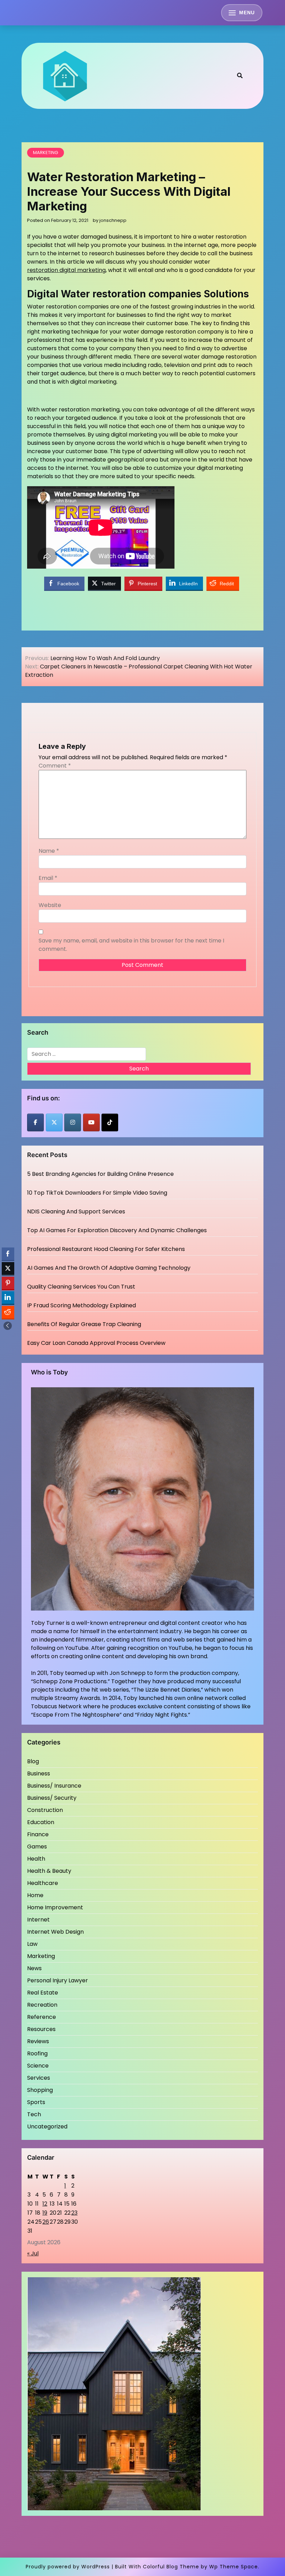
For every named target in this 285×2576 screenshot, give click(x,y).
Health (36, 1859)
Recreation (42, 2005)
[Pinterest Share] (8, 1283)
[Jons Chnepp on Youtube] (91, 1122)
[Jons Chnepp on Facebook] (35, 1122)
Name (49, 851)
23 (74, 2213)
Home (35, 1895)
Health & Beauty (49, 1871)
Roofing (37, 2053)
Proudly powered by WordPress (68, 2567)
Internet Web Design (55, 1932)
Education (41, 1822)
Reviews (38, 2041)
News (34, 1968)
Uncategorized (47, 2126)
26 (46, 2222)
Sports (36, 2102)
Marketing (46, 153)
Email (48, 878)
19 (45, 2213)
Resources (41, 2029)
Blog (33, 1761)
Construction (45, 1810)
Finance (38, 1834)
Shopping (40, 2090)
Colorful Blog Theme (171, 2567)
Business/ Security (52, 1798)
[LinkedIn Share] (8, 1298)
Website (50, 905)
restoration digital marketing (66, 270)
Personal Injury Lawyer (58, 1980)
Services (39, 2078)
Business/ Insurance (54, 1786)
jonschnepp (113, 220)
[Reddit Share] (8, 1312)
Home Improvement (55, 1907)
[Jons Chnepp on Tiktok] (110, 1122)
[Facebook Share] (8, 1254)
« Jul (33, 2253)
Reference (42, 2017)
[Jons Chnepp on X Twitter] (54, 1122)
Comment (55, 766)
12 (45, 2204)
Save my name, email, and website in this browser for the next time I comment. (131, 945)
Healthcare (43, 1883)
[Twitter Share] (8, 1268)
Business (39, 1773)
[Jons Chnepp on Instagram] (73, 1122)
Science (38, 2066)
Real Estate (43, 1993)
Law (32, 1944)
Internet (38, 1920)
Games (37, 1847)
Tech (34, 2114)
